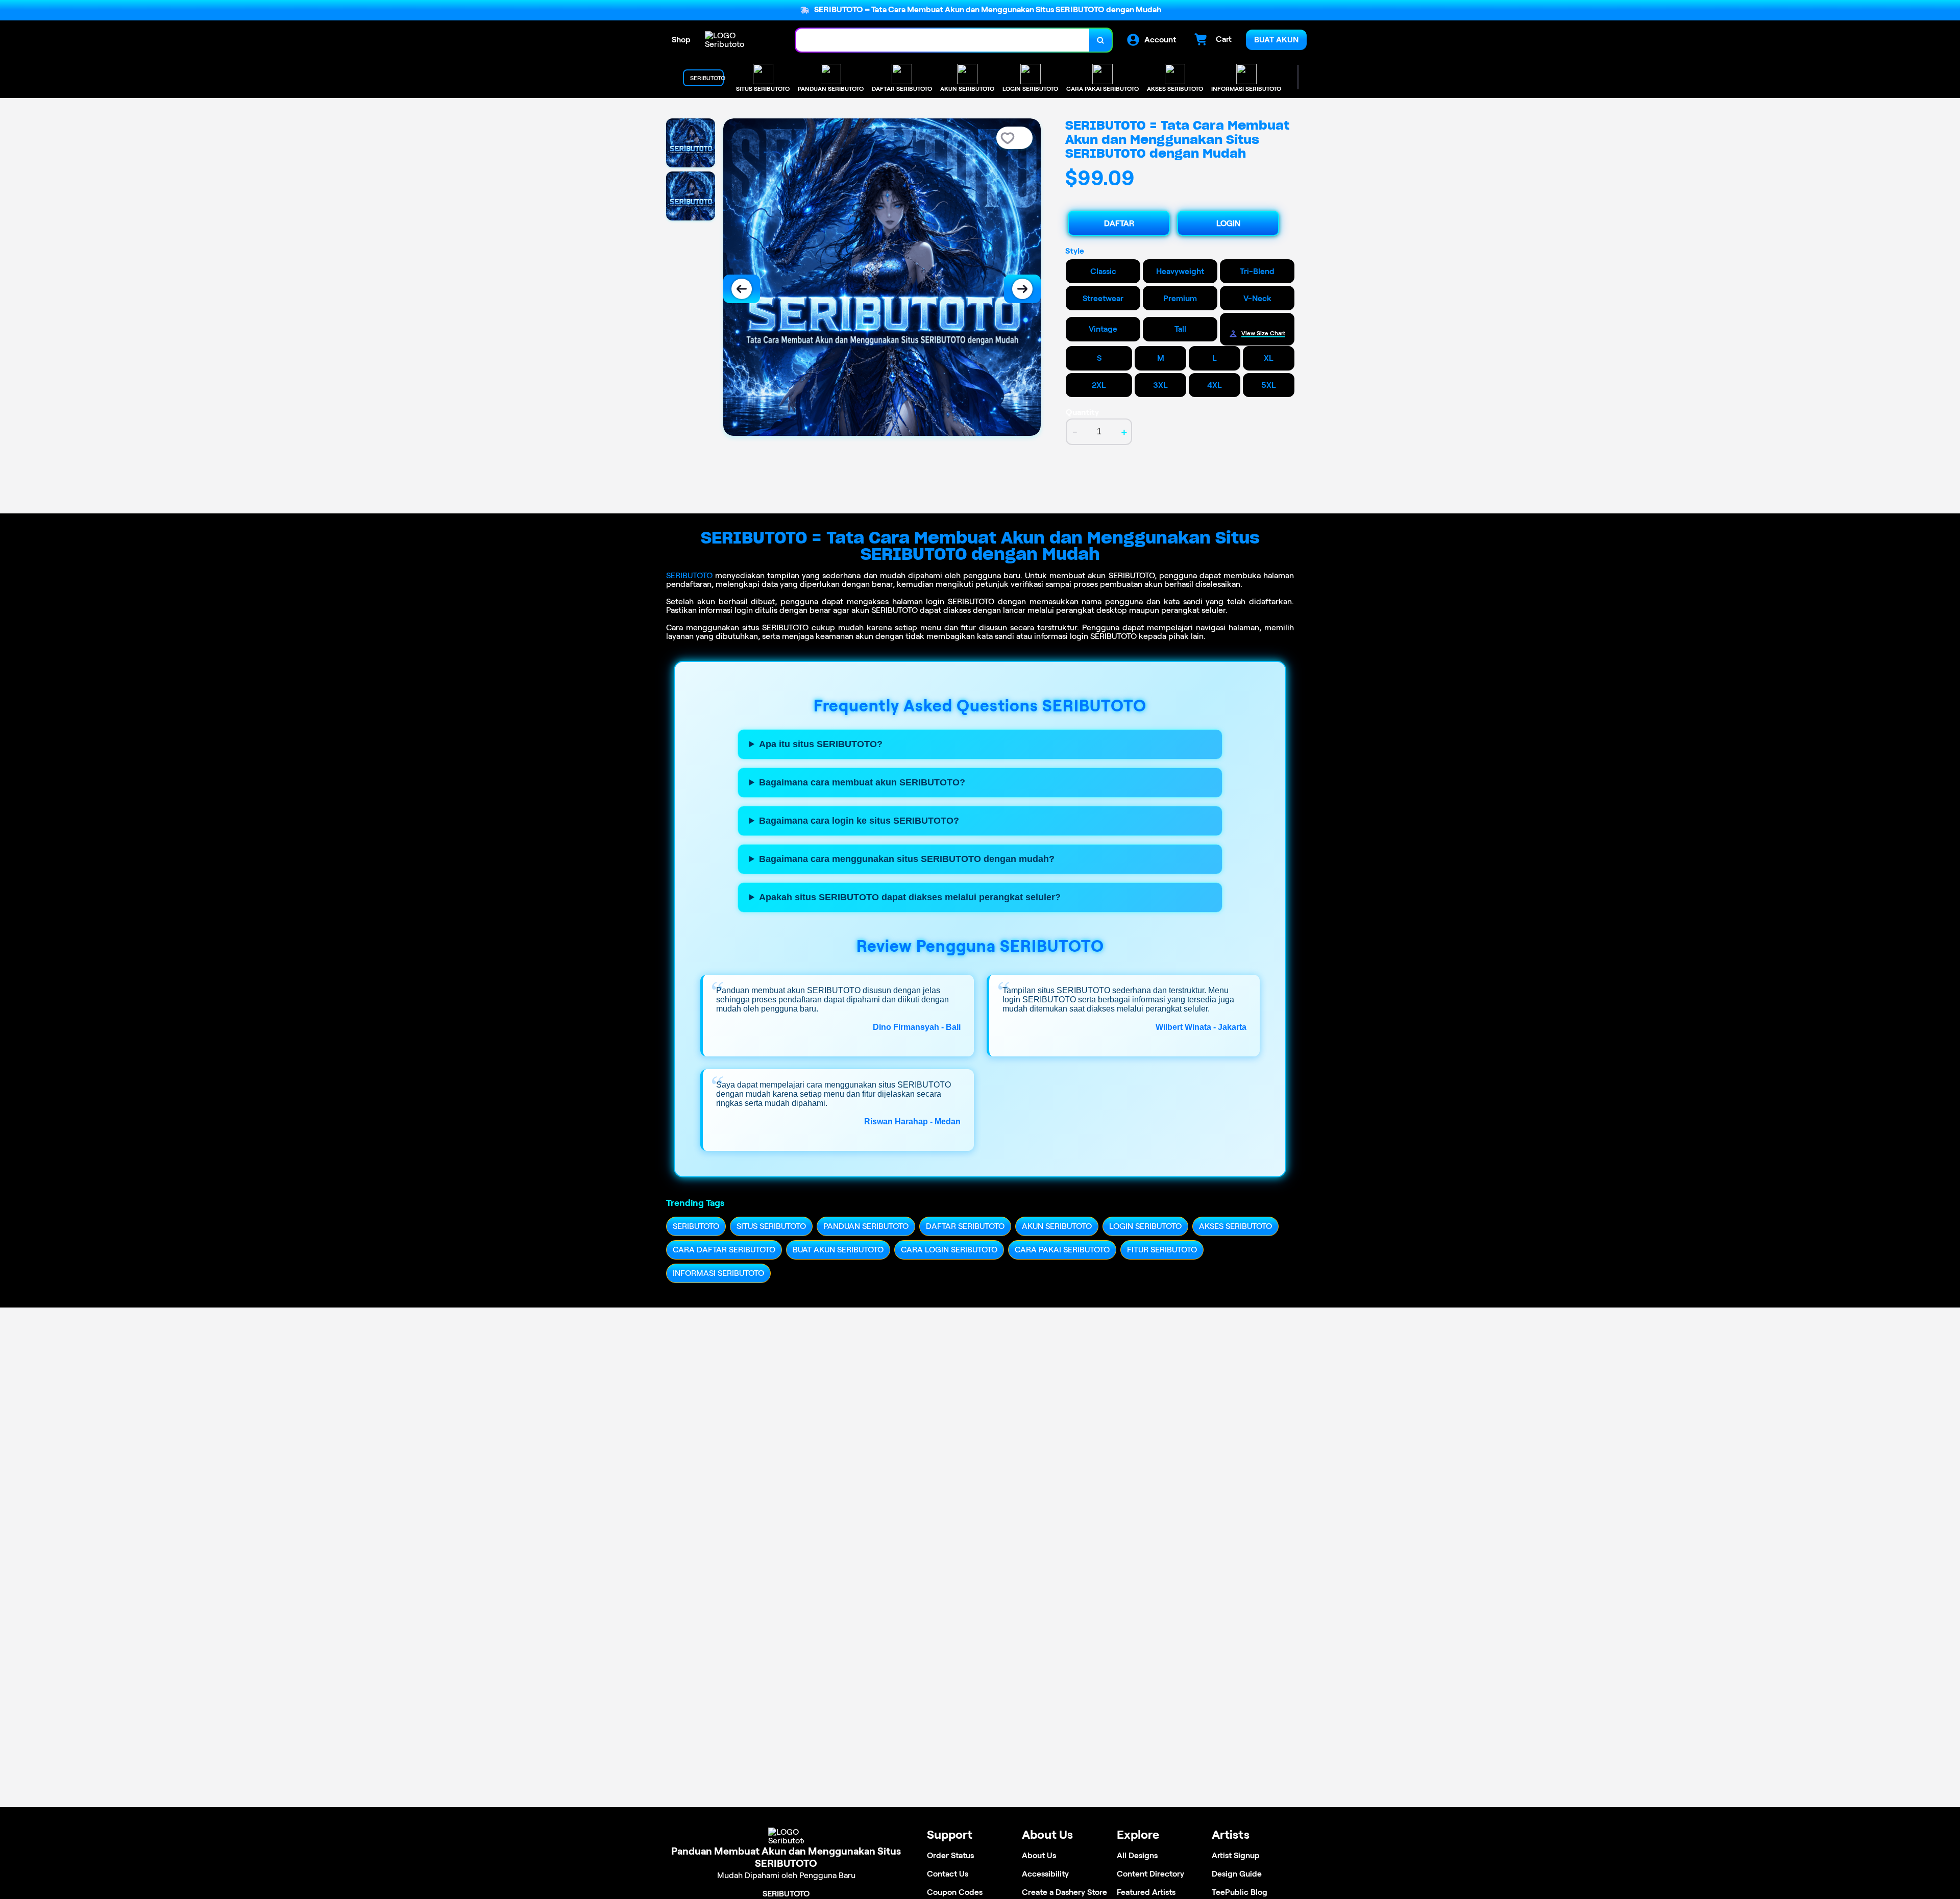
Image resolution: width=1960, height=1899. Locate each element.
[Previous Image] (742, 289)
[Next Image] (1022, 289)
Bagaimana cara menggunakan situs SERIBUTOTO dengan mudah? (907, 859)
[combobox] (943, 40)
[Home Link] (740, 40)
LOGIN (1228, 223)
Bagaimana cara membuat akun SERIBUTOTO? (862, 782)
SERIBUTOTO (689, 575)
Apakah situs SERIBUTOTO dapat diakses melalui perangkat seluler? (910, 897)
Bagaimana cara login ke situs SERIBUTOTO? (859, 821)
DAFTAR (1119, 223)
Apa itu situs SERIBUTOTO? (821, 744)
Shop (681, 40)
